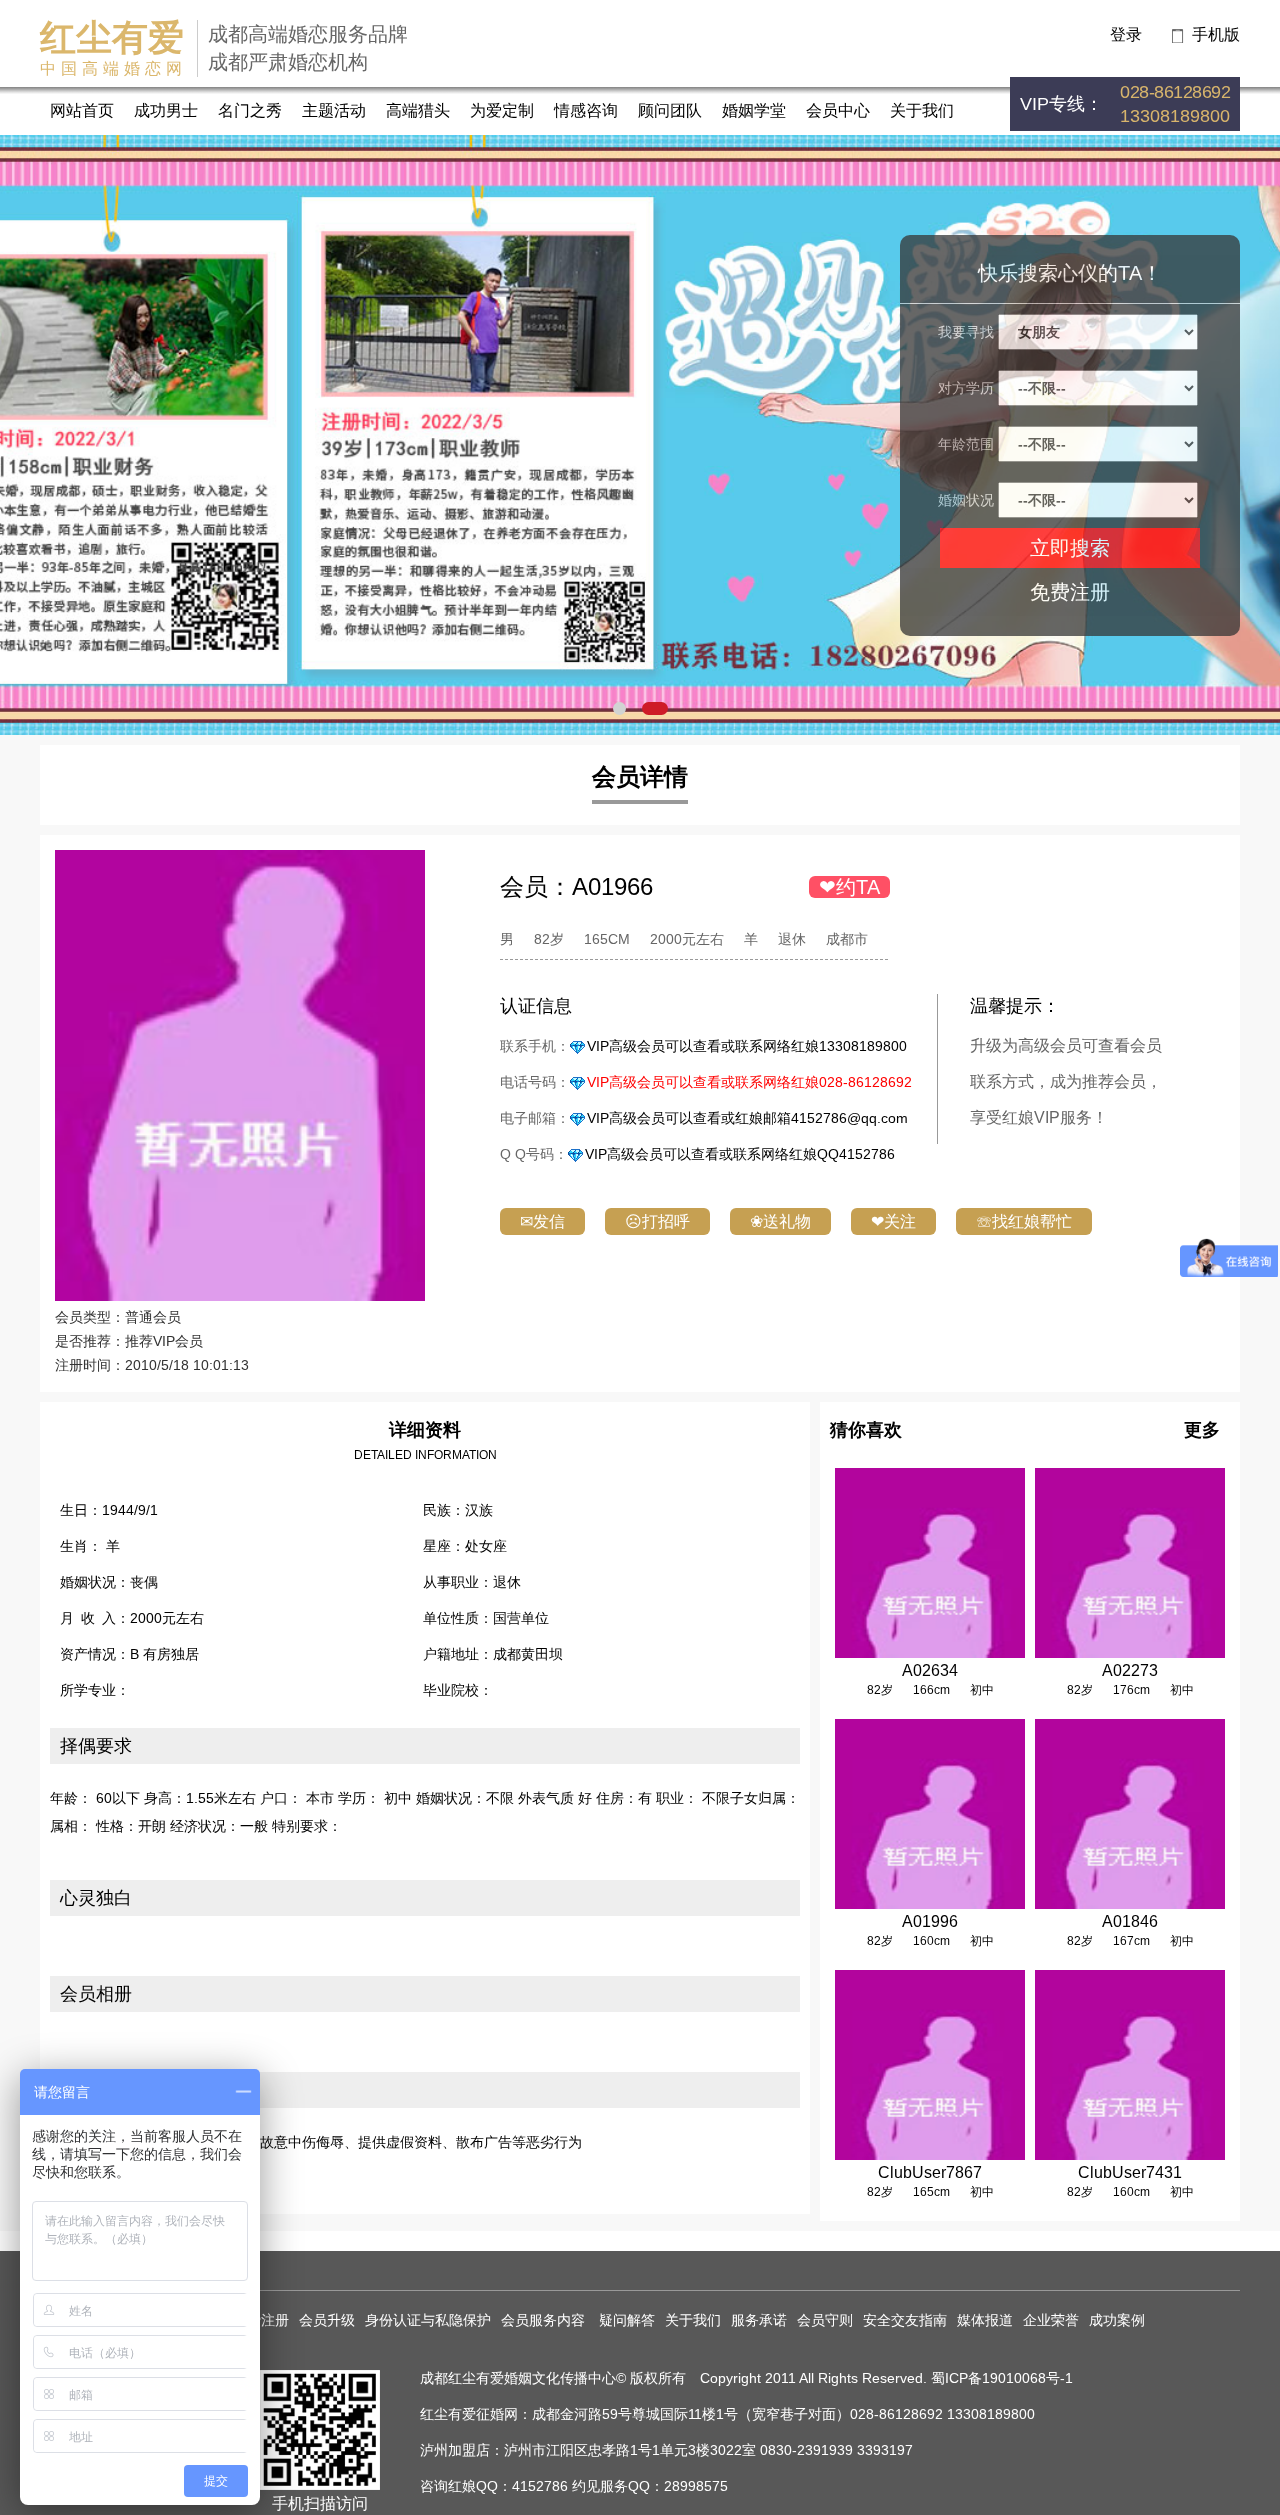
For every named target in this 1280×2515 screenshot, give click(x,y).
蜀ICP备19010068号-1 (1002, 2378)
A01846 (1130, 1921)
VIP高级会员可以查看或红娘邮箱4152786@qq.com (747, 1118)
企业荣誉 (1051, 2320)
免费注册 (1070, 592)
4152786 (540, 2486)
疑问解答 (627, 2320)
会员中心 (838, 110)
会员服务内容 (545, 2320)
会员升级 (327, 2320)
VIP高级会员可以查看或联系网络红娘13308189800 (747, 1046)
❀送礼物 (780, 1221)
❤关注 (893, 1221)
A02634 (930, 1670)
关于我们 (922, 110)
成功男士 (166, 110)
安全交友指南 (905, 2320)
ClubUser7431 (1130, 2172)
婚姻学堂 (754, 110)
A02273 (1130, 1670)
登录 (1126, 34)
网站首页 (82, 110)
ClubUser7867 (930, 2172)
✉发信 (542, 1221)
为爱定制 (502, 110)
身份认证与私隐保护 (428, 2320)
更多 (1202, 1430)
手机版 (1216, 34)
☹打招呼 (657, 1221)
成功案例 (1117, 2320)
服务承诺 (759, 2320)
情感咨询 (586, 110)
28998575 (696, 2486)
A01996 (930, 1921)
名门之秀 (250, 110)
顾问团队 (670, 110)
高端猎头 (418, 110)
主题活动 (334, 110)
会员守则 (825, 2320)
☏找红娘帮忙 (1024, 1221)
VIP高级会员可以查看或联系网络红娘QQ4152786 (740, 1154)
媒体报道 (985, 2320)
